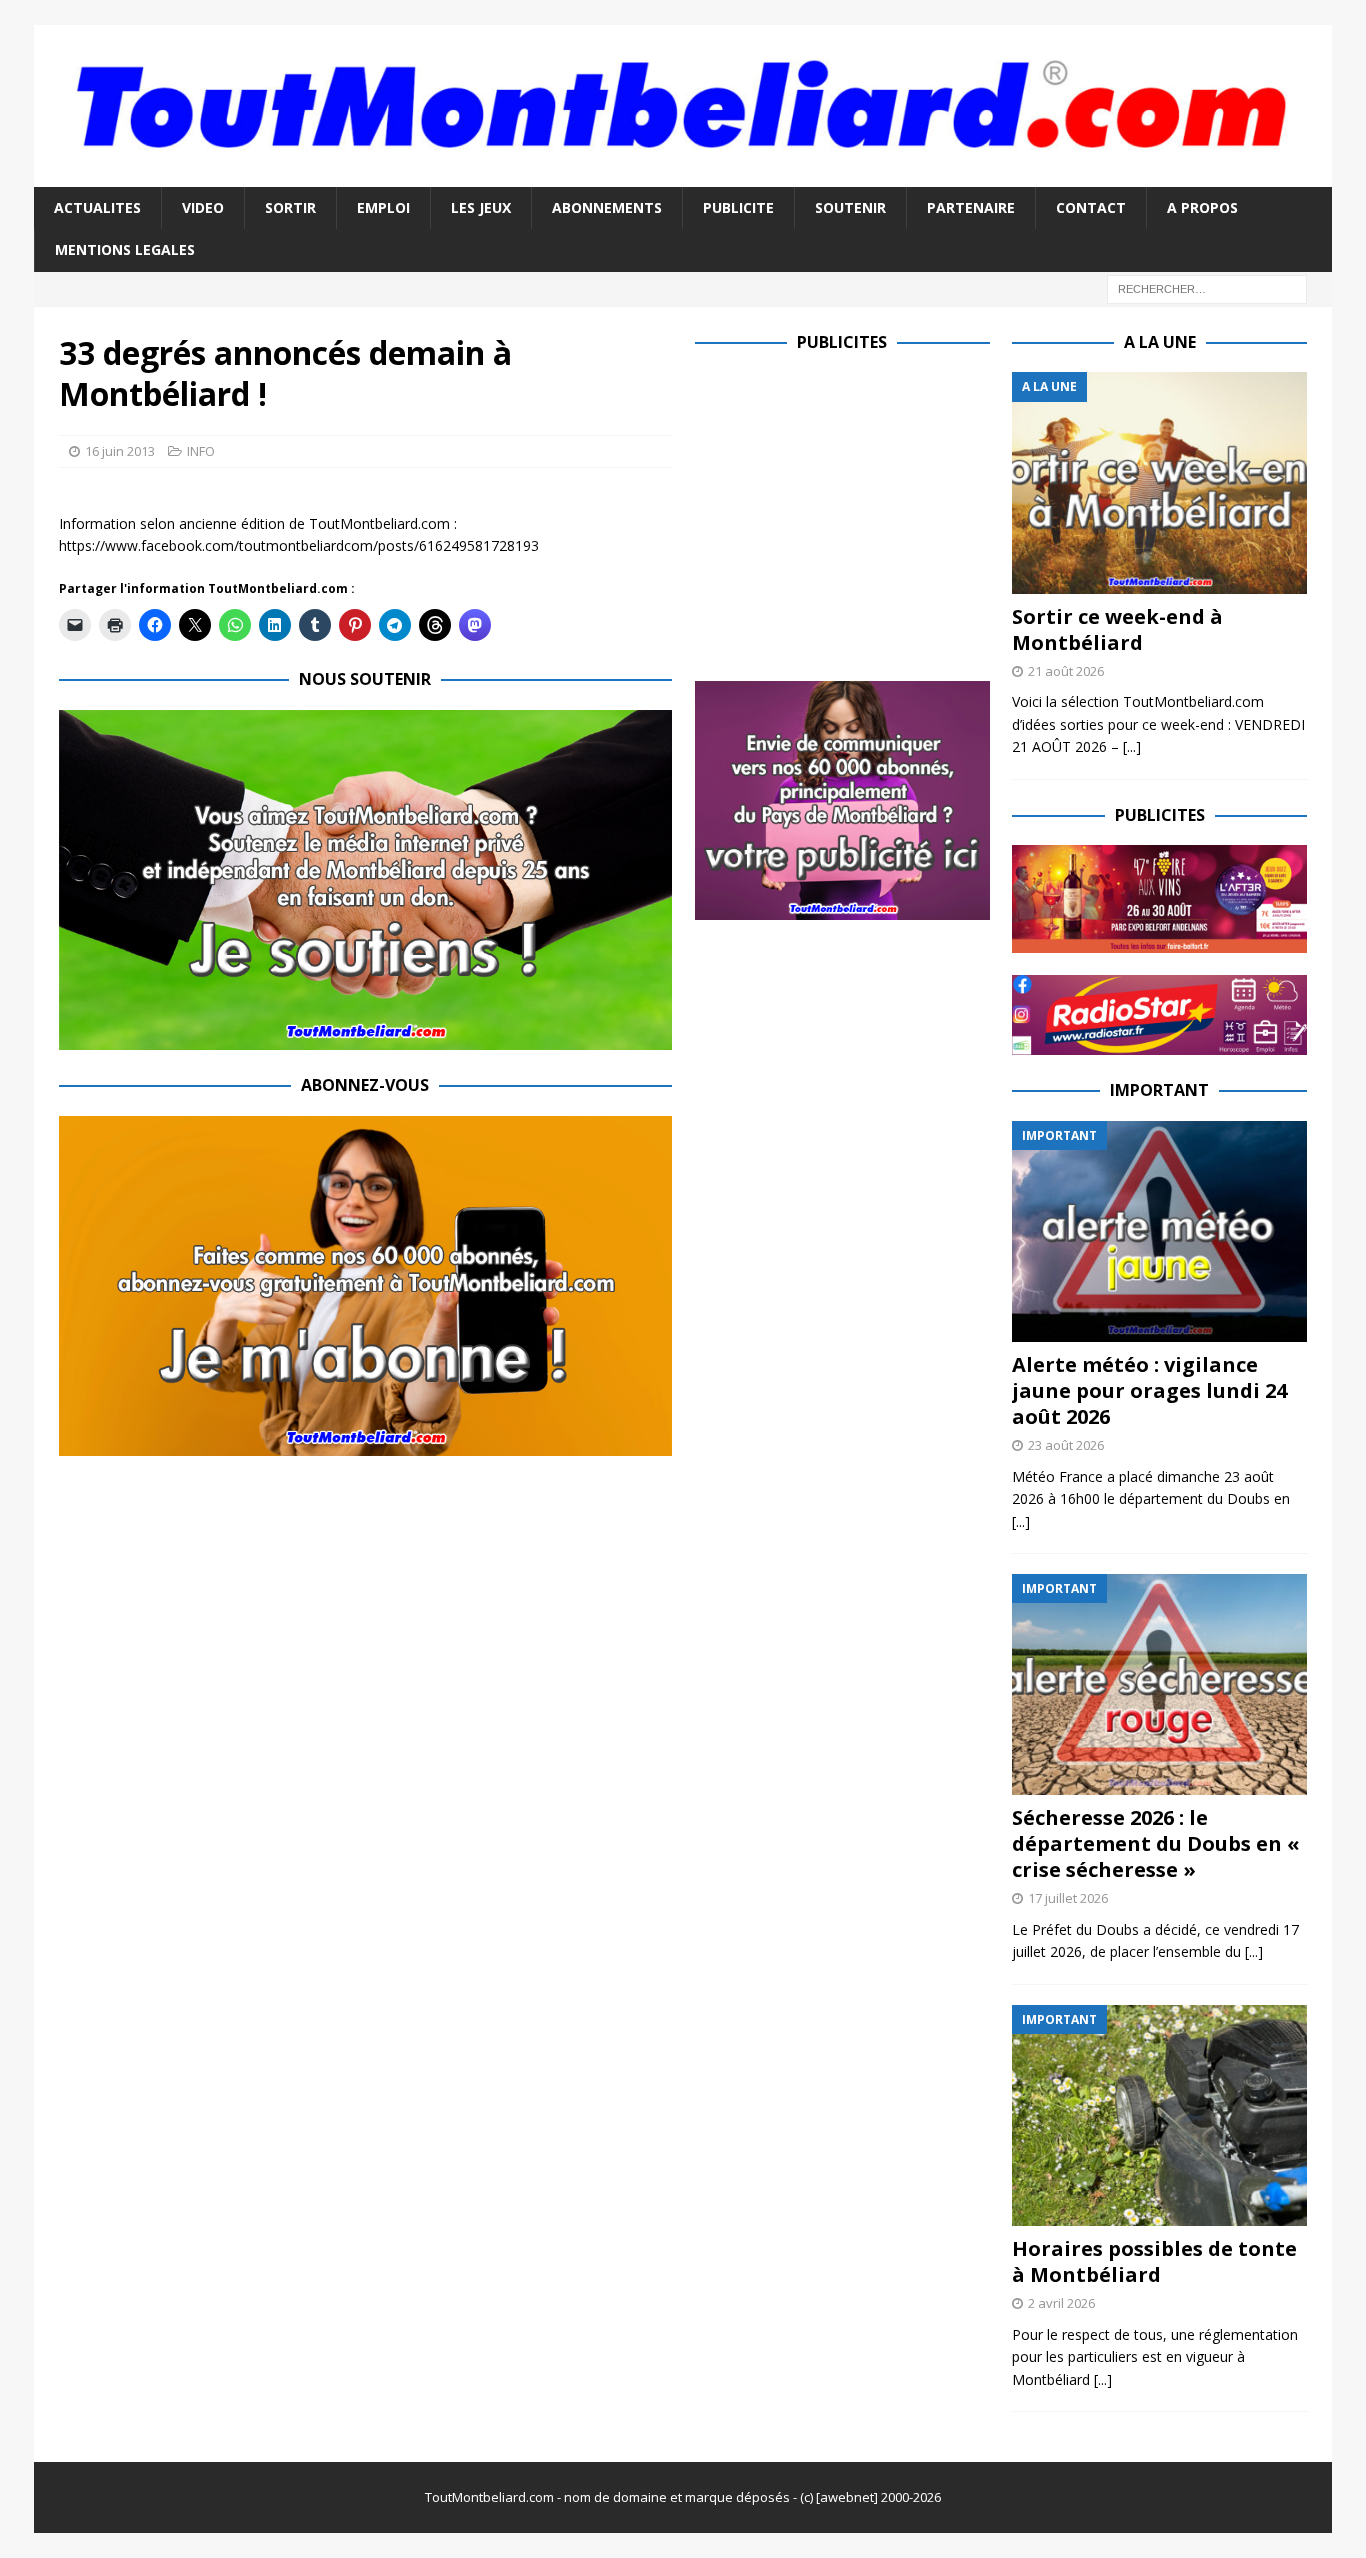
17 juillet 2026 (1068, 1898)
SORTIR (290, 207)
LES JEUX (481, 207)
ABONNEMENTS (607, 207)
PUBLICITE (738, 207)
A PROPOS (1202, 207)
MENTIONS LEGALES (125, 249)
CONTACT (1091, 207)
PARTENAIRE (971, 207)
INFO (201, 451)
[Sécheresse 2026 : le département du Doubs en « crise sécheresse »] (1159, 1684)
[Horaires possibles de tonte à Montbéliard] (1159, 2115)
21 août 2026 (1066, 671)
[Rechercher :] (1207, 287)
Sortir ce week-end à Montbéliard (1117, 629)
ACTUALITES (97, 207)
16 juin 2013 (120, 451)
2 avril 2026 (1061, 2303)
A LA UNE (1160, 342)
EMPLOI (383, 207)
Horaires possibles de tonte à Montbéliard (1154, 2261)
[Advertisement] (863, 512)
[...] (1132, 746)
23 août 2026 (1066, 1445)
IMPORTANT (1159, 1090)
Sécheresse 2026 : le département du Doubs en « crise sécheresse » (1156, 1843)
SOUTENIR (850, 207)
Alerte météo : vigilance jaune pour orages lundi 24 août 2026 (1149, 1390)
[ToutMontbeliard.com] (683, 174)
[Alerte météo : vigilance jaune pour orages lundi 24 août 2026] (1159, 1231)
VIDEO (203, 207)
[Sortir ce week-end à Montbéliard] (1159, 482)
